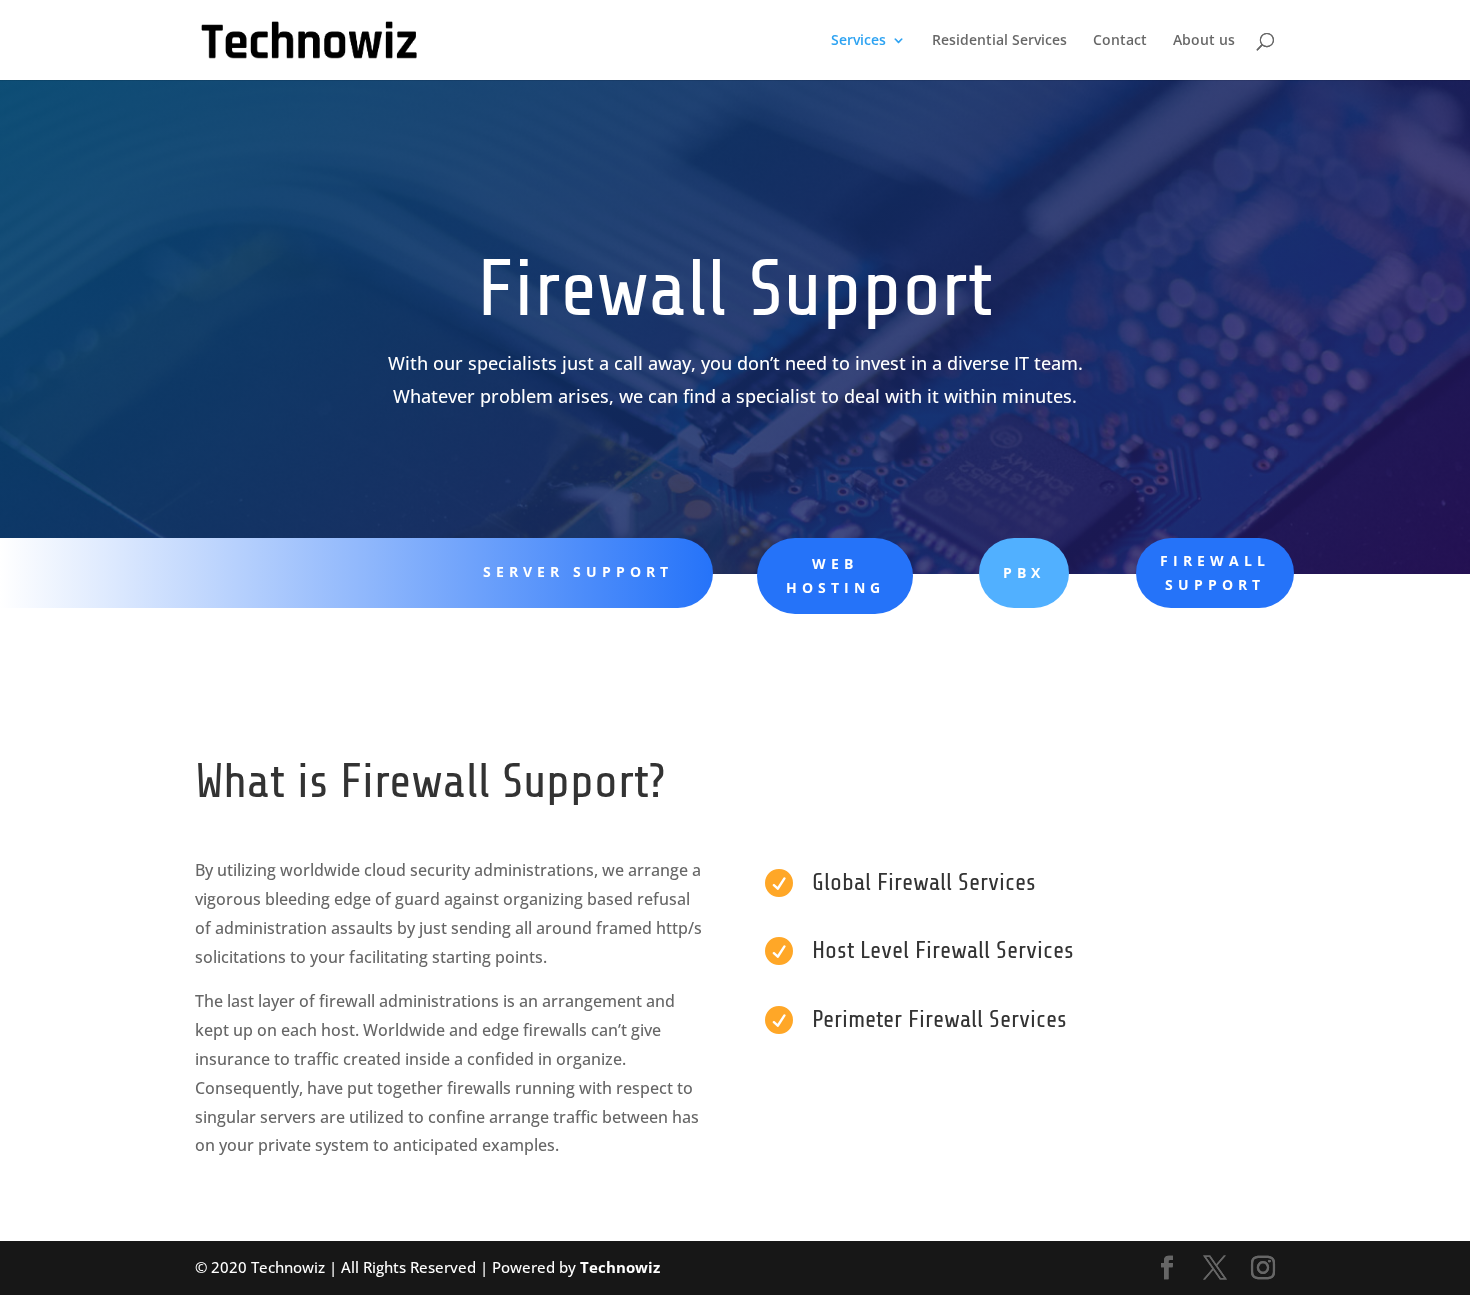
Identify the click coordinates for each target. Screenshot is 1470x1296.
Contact (1120, 41)
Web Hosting (835, 575)
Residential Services (999, 41)
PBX (1024, 572)
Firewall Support (1215, 572)
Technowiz (620, 1267)
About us (1204, 41)
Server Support (578, 571)
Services (858, 41)
